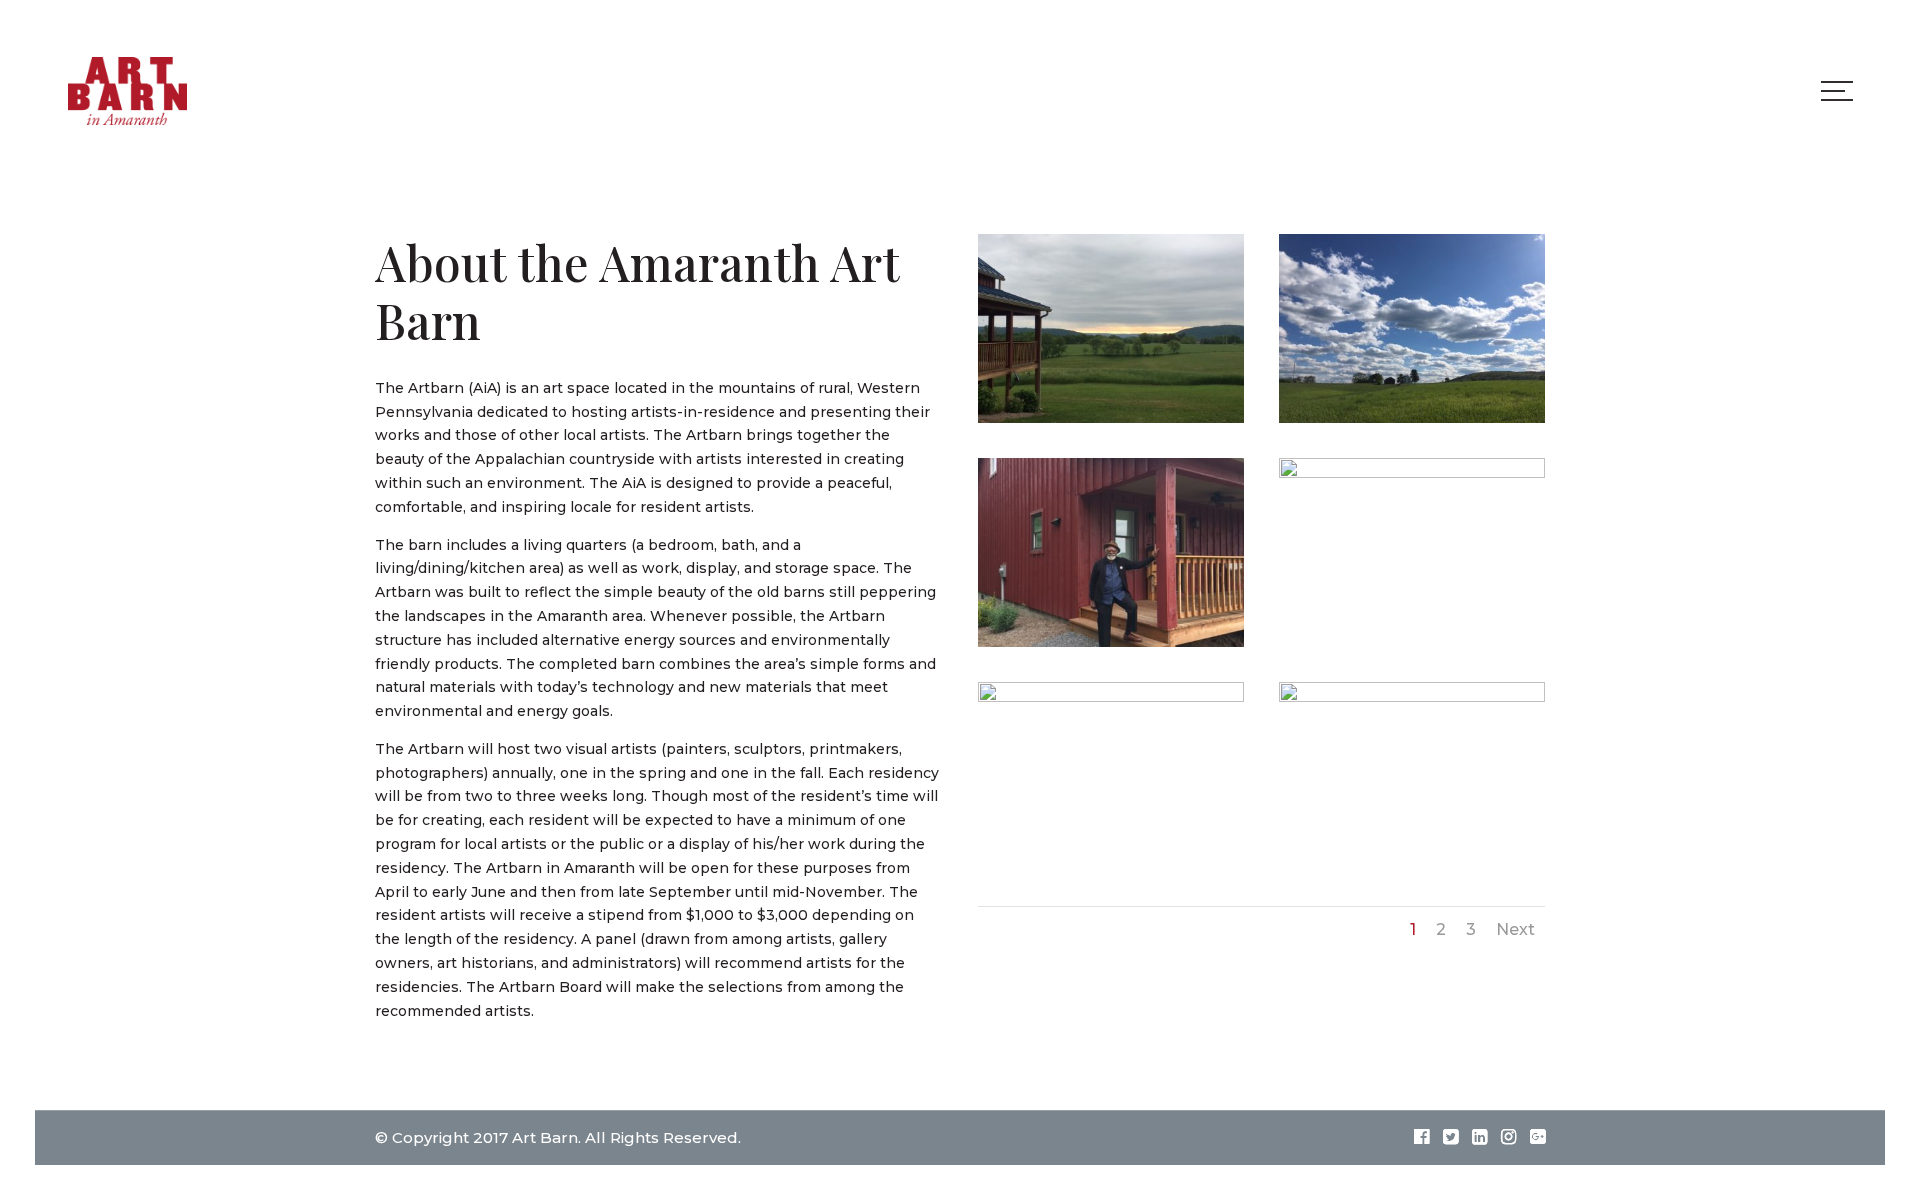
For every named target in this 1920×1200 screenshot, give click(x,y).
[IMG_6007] (1111, 418)
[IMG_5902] (1111, 697)
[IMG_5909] (1412, 473)
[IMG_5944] (1412, 697)
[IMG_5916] (1412, 418)
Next (1515, 929)
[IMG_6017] (1111, 642)
